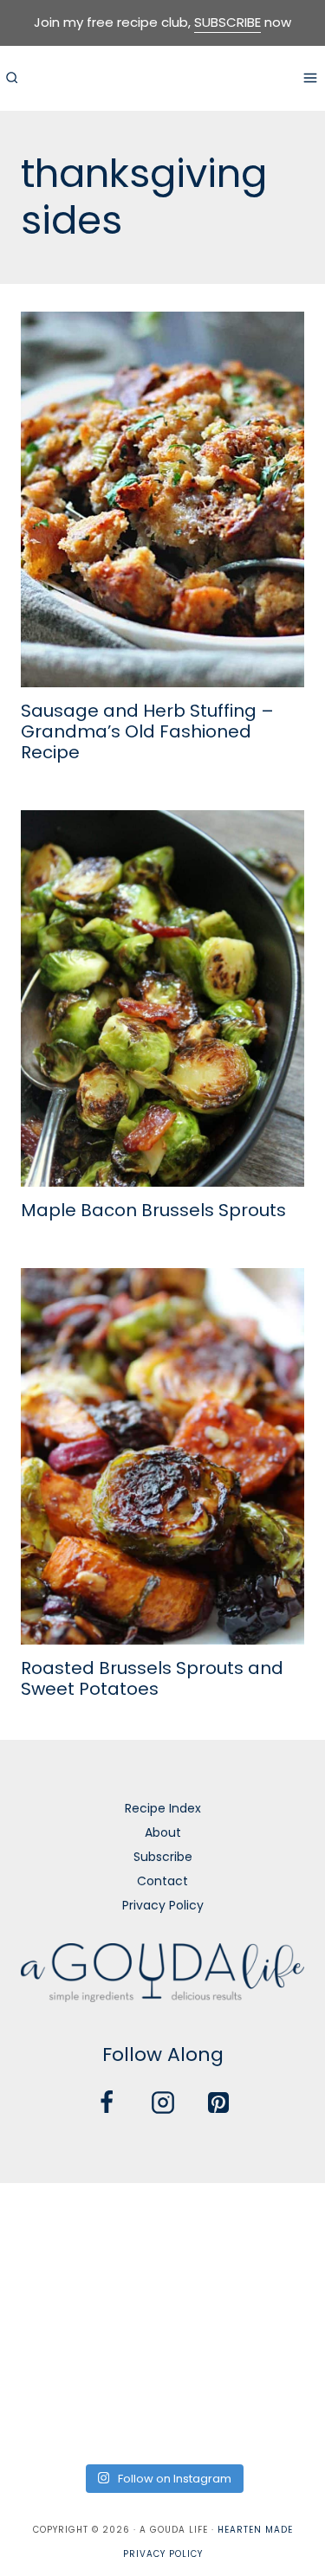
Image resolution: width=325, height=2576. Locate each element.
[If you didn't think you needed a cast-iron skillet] (162, 2289)
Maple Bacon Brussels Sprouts (153, 1210)
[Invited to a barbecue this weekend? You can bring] (51, 2222)
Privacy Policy (163, 1905)
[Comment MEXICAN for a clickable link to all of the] (274, 2289)
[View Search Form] (11, 78)
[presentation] (162, 500)
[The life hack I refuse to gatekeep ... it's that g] (162, 2354)
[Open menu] (310, 77)
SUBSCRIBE (227, 22)
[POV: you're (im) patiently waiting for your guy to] (162, 2222)
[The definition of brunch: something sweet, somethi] (274, 2354)
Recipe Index (163, 1808)
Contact (162, 1881)
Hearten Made (255, 2530)
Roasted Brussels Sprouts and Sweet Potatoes (152, 1678)
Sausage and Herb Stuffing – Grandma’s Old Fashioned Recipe (147, 731)
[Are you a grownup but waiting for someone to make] (274, 2222)
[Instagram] (163, 2103)
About (163, 1832)
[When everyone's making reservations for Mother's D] (51, 2289)
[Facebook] (107, 2103)
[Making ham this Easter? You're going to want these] (51, 2420)
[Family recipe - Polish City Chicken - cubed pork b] (51, 2354)
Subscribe (163, 1857)
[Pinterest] (218, 2103)
